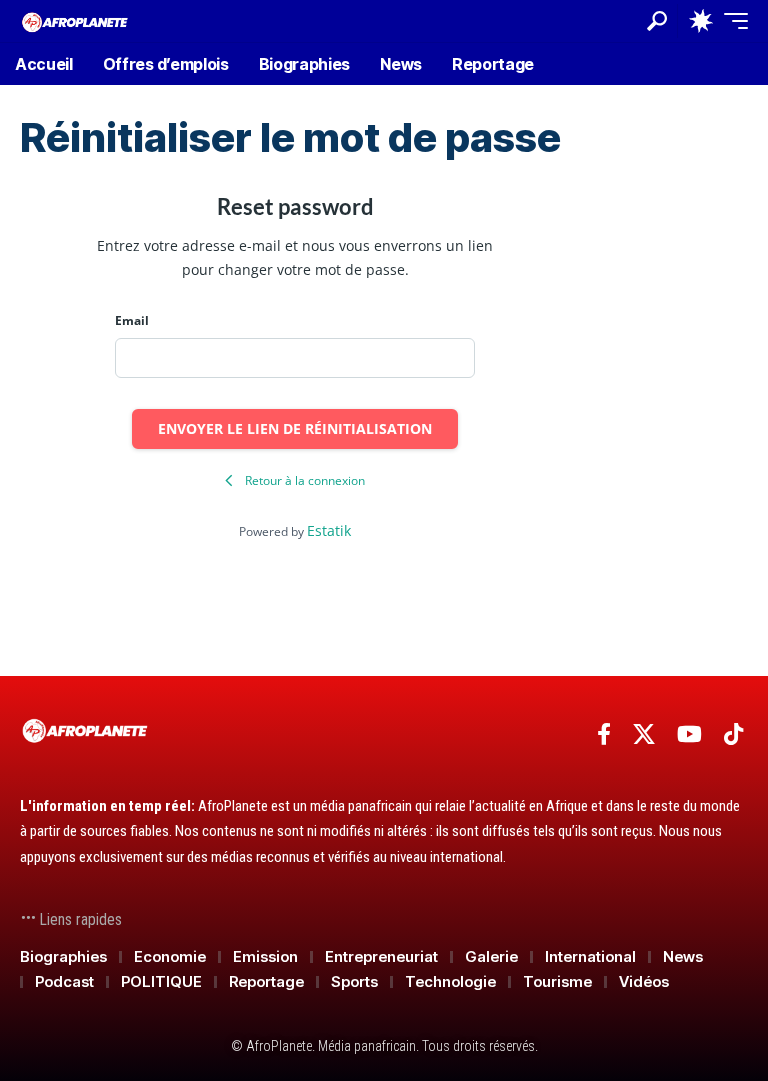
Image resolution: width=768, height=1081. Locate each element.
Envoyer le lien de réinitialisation (295, 428)
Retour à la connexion (305, 480)
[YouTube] (689, 734)
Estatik (329, 530)
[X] (644, 734)
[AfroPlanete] (75, 20)
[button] (657, 21)
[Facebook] (604, 734)
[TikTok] (733, 734)
